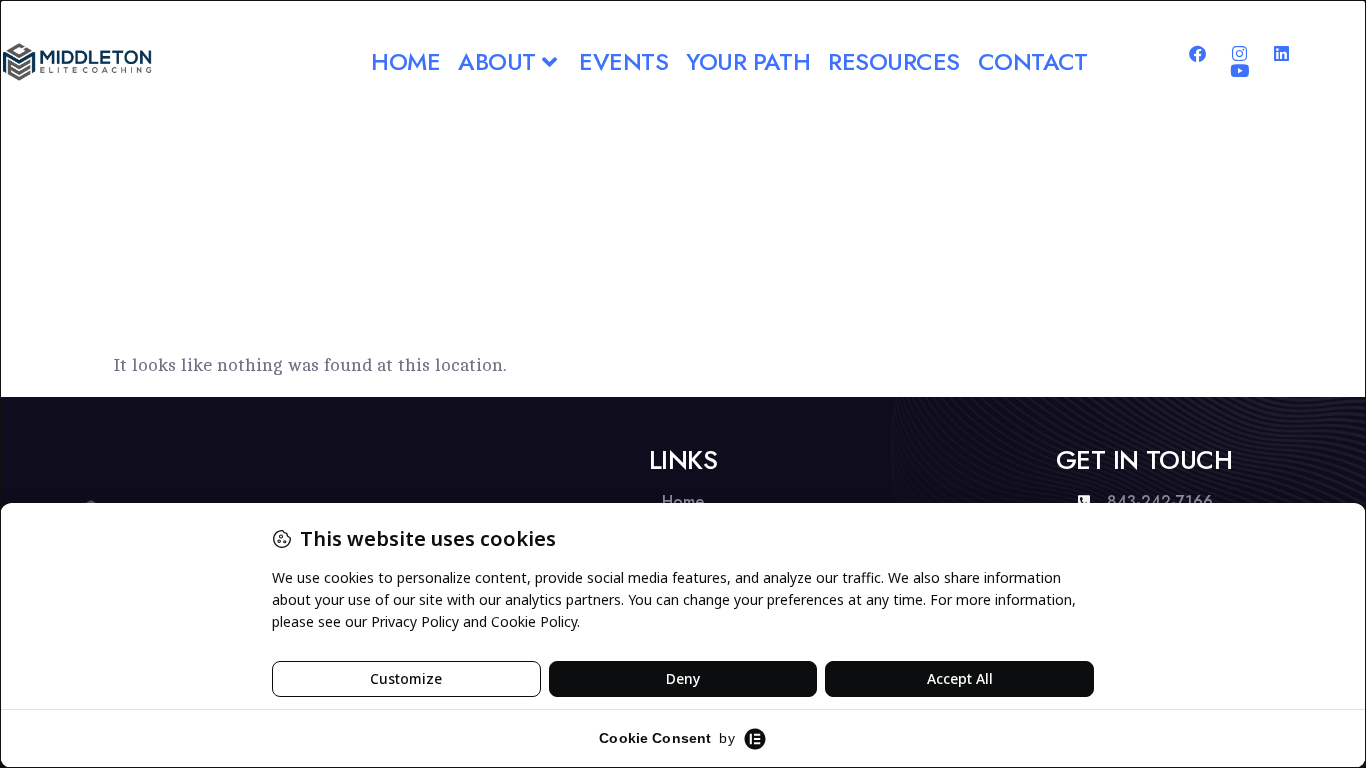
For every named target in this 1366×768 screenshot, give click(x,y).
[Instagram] (1239, 53)
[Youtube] (1239, 70)
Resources (894, 61)
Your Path (748, 61)
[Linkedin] (1281, 53)
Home (405, 61)
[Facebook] (1197, 53)
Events (623, 61)
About (497, 61)
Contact (1033, 61)
